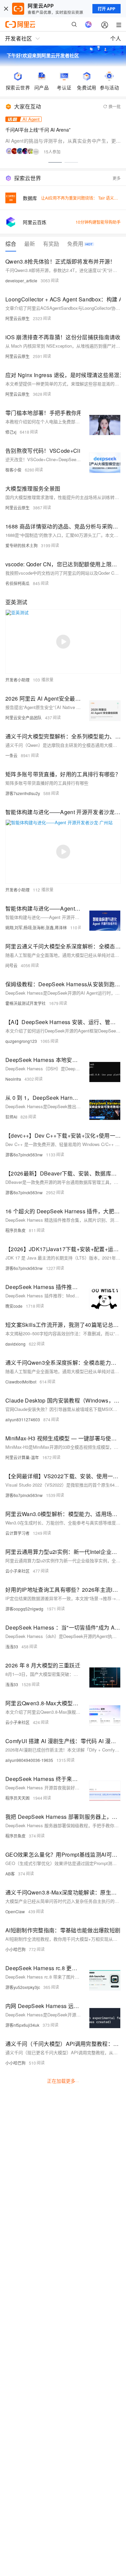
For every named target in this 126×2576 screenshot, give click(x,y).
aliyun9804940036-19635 (29, 1760)
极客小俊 (13, 470)
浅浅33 (12, 1647)
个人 (116, 38)
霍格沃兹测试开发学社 (26, 1003)
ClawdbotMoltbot (21, 1382)
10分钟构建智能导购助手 (98, 222)
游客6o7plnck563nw (24, 1155)
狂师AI (11, 1117)
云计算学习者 (17, 1533)
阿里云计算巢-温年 (22, 1457)
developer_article (21, 280)
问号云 (11, 965)
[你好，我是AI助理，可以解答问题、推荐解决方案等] (88, 24)
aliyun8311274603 (23, 1419)
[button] (55, 162)
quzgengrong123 (21, 1041)
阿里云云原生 (17, 318)
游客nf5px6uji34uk (22, 2025)
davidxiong (15, 1344)
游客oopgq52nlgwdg (24, 1609)
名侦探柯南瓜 (17, 583)
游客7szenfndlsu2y (23, 793)
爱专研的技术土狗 (22, 545)
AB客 (10, 1874)
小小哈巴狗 (15, 1949)
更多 (117, 178)
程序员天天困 (17, 1798)
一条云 (11, 755)
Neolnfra (13, 1079)
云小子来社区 (17, 1571)
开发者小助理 (17, 680)
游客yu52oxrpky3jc (23, 1987)
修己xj (11, 432)
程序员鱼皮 (15, 1230)
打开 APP (107, 9)
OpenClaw (15, 1911)
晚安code (14, 1306)
